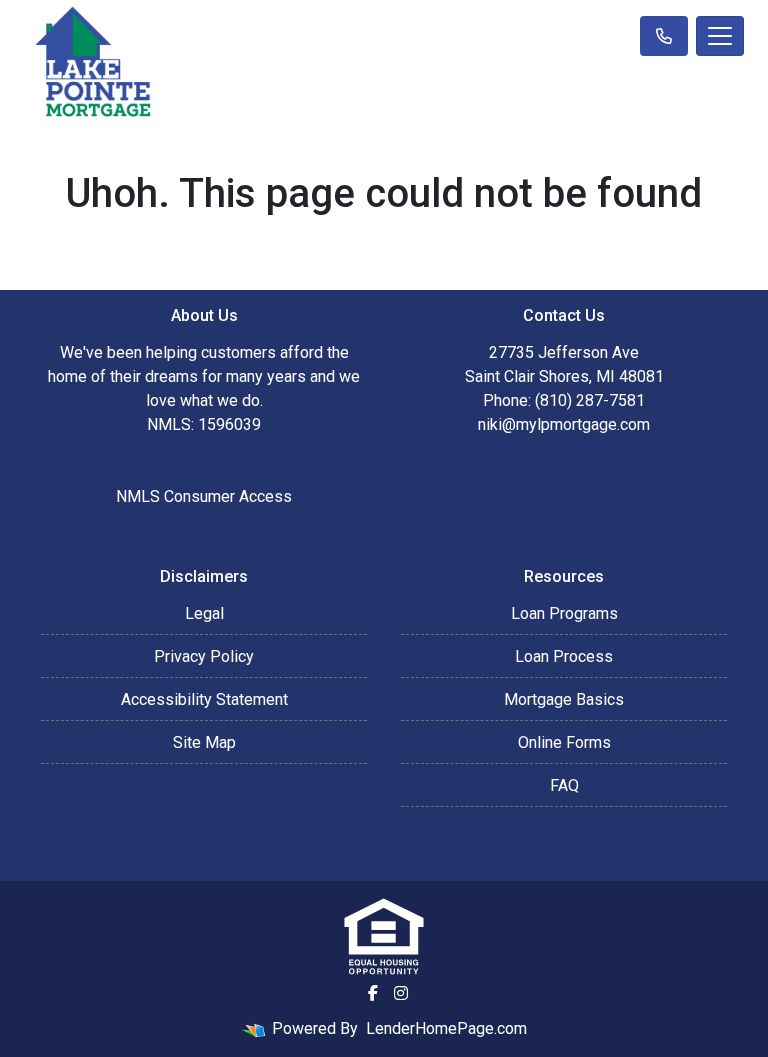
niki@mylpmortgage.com (564, 424)
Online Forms (564, 742)
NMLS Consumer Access (204, 496)
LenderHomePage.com (446, 1028)
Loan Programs (564, 613)
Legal (204, 613)
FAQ (564, 785)
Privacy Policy (204, 656)
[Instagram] (401, 993)
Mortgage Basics (564, 699)
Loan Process (564, 656)
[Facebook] (373, 993)
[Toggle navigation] (720, 36)
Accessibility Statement (204, 699)
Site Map (204, 742)
